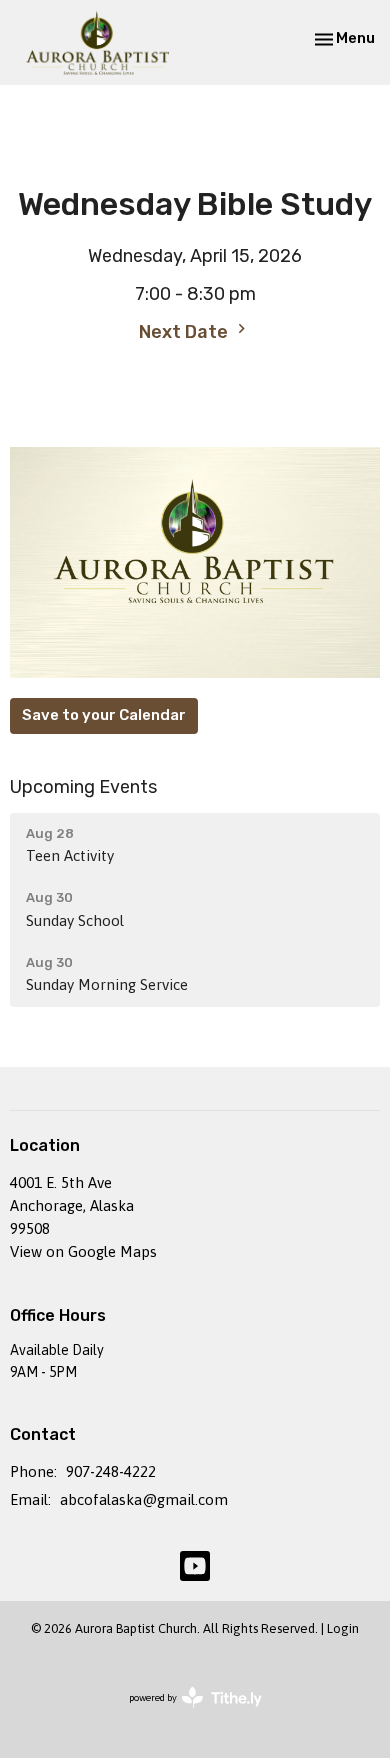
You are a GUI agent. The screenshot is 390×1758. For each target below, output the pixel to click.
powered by (185, 1715)
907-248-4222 (111, 1471)
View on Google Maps (83, 1251)
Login (343, 1628)
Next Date (185, 332)
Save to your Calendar (104, 715)
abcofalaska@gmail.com (144, 1499)
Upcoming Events (83, 787)
